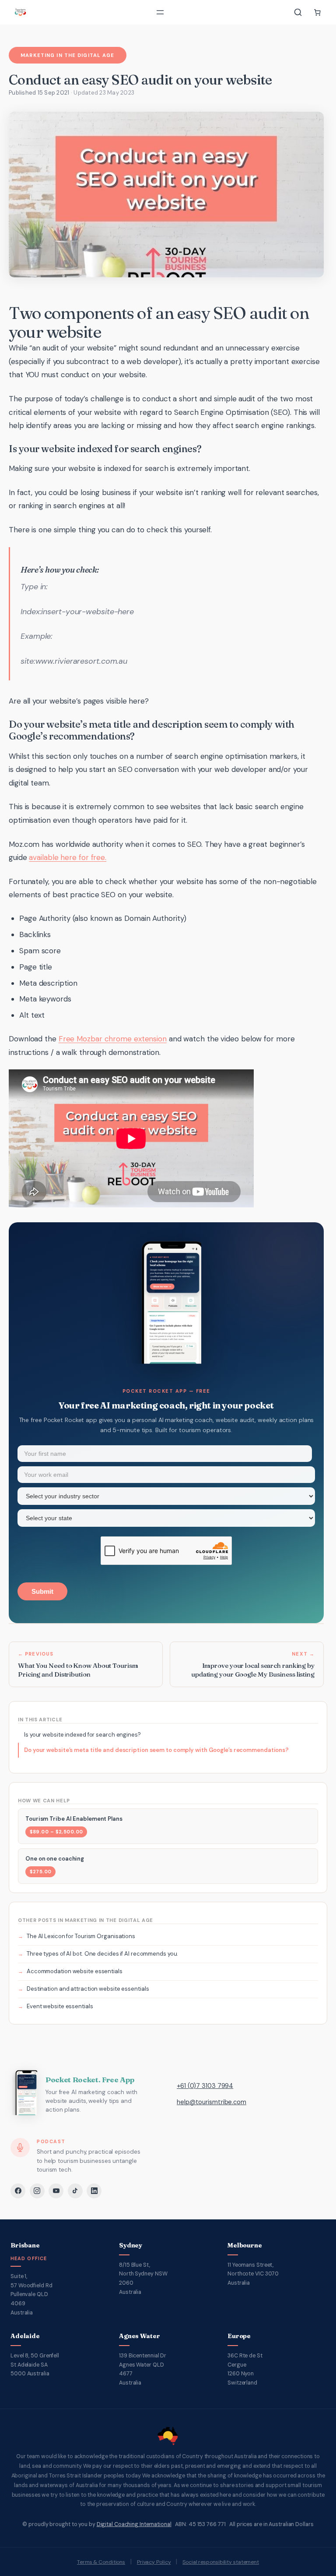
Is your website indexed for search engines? (82, 1735)
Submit (42, 1591)
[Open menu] (160, 12)
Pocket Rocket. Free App (90, 2080)
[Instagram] (37, 2191)
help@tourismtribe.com (212, 2102)
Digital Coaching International (134, 2524)
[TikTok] (75, 2191)
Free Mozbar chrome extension (113, 1039)
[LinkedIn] (94, 2191)
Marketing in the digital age (67, 55)
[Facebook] (18, 2191)
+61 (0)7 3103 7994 (205, 2086)
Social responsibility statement (221, 2562)
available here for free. (68, 857)
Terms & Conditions (101, 2562)
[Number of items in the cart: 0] (317, 12)
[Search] (298, 12)
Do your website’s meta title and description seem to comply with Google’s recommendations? (156, 1750)
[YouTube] (56, 2191)
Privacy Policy (154, 2562)
